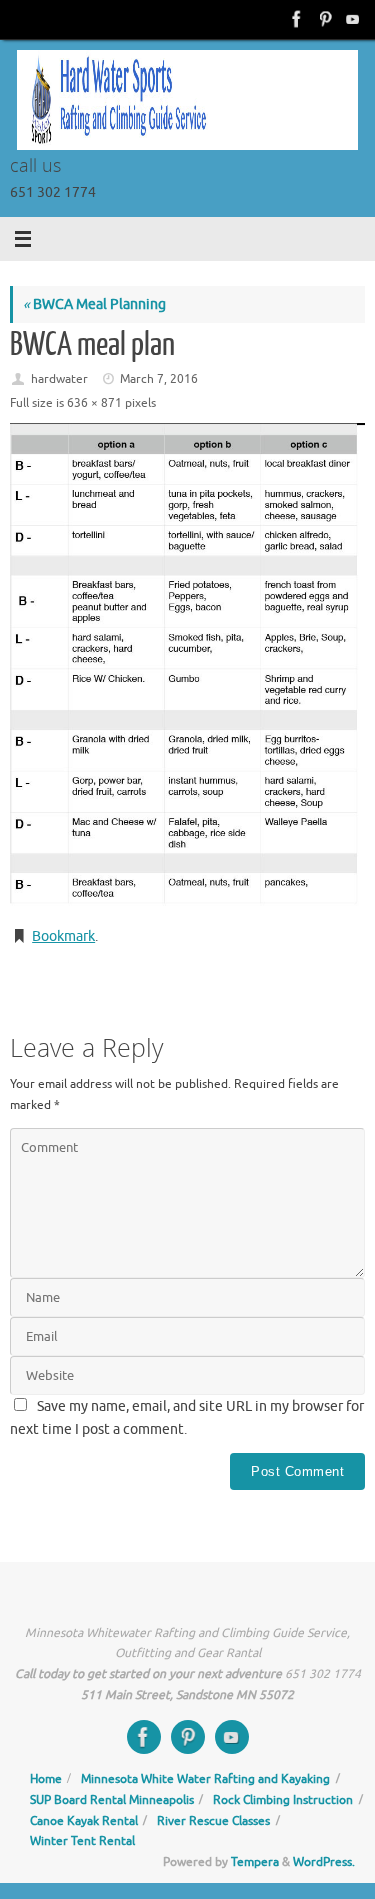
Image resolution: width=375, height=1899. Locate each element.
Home (46, 1779)
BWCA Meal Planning (94, 304)
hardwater (59, 379)
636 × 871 (94, 403)
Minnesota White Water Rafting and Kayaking (205, 1779)
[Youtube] (351, 19)
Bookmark (63, 936)
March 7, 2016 (159, 379)
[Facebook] (295, 19)
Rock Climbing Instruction (283, 1800)
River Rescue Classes (213, 1821)
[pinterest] (323, 19)
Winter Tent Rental (82, 1841)
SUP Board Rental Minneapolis (112, 1800)
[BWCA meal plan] (187, 666)
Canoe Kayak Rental (84, 1821)
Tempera (255, 1862)
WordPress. (324, 1862)
